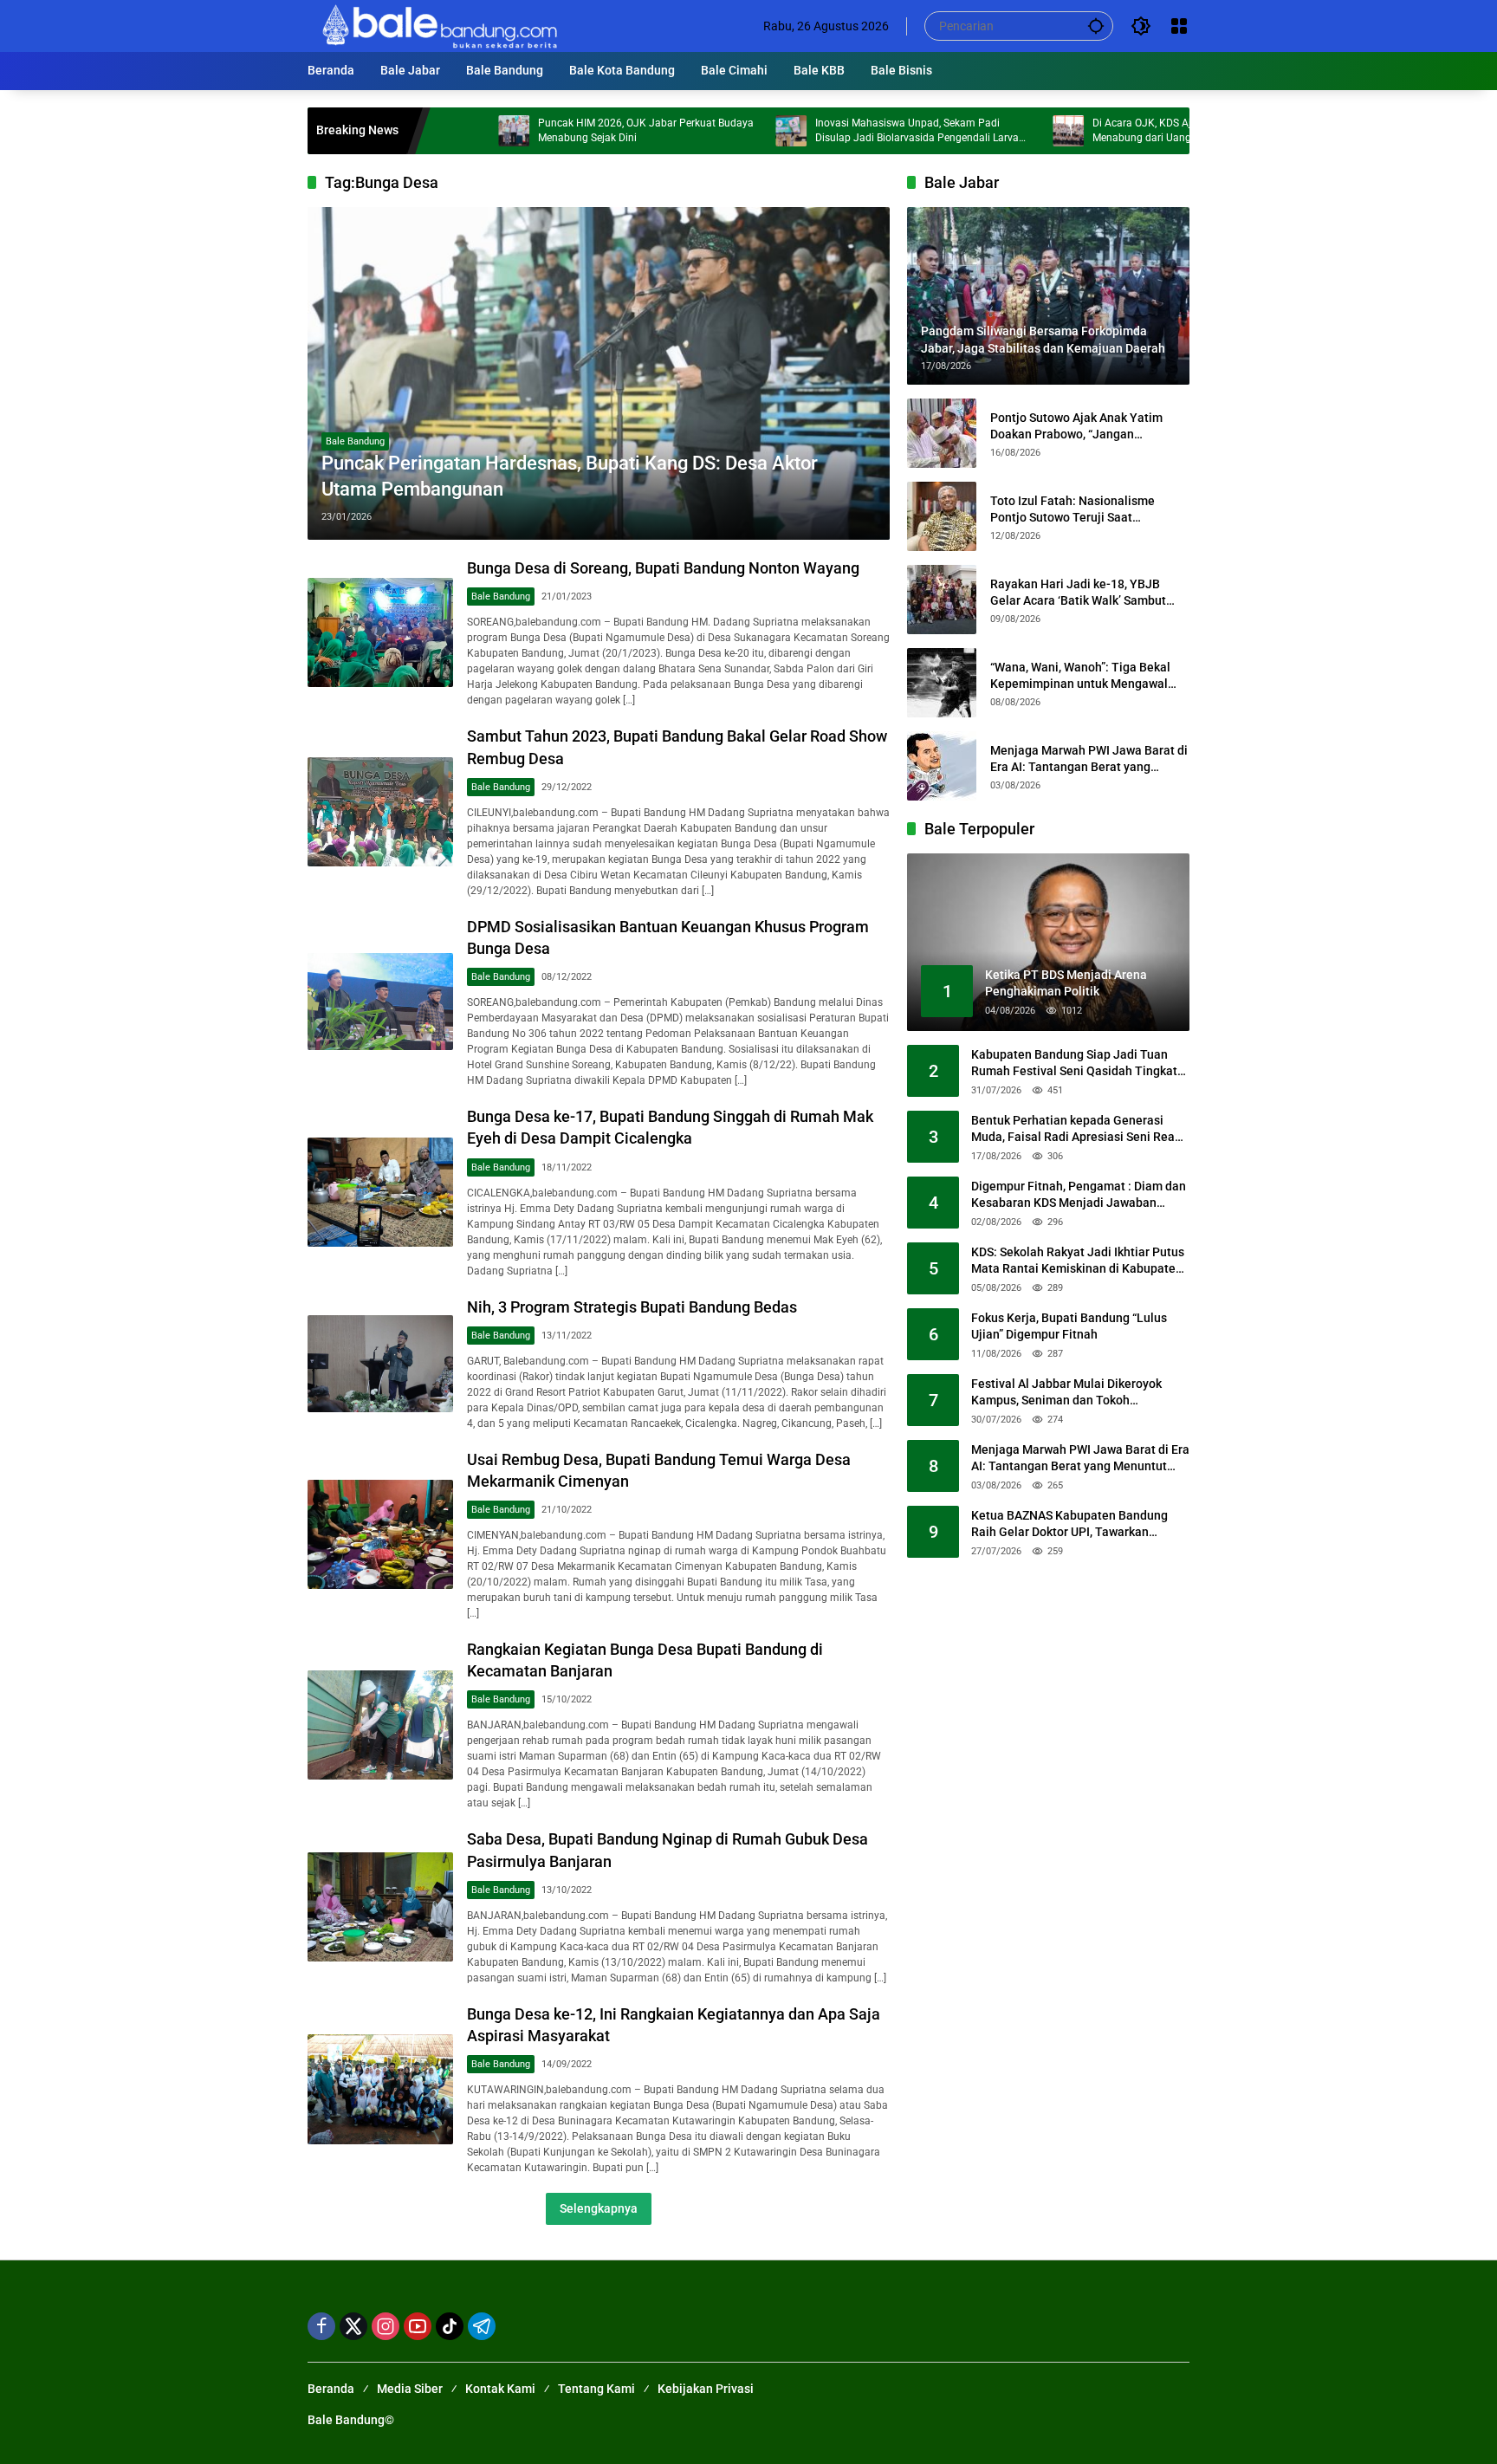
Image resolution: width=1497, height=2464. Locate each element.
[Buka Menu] (1179, 26)
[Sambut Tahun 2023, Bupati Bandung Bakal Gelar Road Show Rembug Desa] (380, 812)
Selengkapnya (599, 2208)
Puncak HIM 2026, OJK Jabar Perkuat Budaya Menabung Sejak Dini (551, 130)
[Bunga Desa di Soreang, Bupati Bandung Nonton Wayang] (380, 632)
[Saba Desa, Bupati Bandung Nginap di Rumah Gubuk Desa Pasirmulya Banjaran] (380, 1907)
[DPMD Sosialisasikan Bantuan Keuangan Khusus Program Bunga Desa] (380, 1002)
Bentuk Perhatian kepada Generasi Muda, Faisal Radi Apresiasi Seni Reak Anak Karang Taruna (1076, 1130)
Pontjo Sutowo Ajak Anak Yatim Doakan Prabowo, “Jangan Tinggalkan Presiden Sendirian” (1077, 426)
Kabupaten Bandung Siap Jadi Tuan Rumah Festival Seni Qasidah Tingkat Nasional (1074, 1064)
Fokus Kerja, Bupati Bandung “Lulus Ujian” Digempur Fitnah (1069, 1326)
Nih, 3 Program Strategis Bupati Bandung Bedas (632, 1307)
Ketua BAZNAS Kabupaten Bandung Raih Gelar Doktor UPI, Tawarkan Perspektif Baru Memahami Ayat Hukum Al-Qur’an (1069, 1525)
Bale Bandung (355, 441)
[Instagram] (386, 2326)
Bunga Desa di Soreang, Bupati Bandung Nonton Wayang (663, 568)
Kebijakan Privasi (706, 2389)
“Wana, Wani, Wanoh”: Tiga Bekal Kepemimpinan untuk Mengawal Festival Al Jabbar (1080, 676)
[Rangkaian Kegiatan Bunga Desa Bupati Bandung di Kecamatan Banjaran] (380, 1725)
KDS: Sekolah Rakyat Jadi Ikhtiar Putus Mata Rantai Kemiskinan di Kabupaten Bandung (1078, 1261)
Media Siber (410, 2389)
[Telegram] (482, 2326)
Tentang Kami (596, 2389)
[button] (1096, 26)
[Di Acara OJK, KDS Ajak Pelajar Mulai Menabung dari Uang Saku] (974, 131)
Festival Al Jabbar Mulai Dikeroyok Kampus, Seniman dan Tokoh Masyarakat (1066, 1393)
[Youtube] (418, 2326)
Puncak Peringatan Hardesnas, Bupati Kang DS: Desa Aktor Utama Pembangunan (570, 477)
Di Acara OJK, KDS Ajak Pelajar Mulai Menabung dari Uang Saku (1085, 130)
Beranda (331, 2389)
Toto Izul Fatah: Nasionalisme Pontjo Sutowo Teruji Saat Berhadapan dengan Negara (1073, 509)
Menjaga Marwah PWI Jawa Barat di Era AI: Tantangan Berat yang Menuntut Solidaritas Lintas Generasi (1089, 759)
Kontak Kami (500, 2389)
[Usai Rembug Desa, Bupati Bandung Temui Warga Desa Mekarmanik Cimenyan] (380, 1534)
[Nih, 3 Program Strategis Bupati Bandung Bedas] (380, 1364)
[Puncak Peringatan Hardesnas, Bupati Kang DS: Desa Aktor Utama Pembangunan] (599, 373)
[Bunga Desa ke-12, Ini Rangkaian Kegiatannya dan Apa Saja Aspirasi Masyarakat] (380, 2089)
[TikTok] (450, 2326)
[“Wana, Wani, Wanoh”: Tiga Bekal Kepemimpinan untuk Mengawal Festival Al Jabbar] (942, 683)
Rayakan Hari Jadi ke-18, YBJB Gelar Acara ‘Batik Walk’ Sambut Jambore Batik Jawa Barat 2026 (1078, 593)
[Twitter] (353, 2326)
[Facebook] (321, 2326)
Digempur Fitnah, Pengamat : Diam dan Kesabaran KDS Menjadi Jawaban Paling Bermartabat (1079, 1196)
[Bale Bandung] (438, 25)
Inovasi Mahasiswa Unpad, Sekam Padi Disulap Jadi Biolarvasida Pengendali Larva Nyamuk (823, 131)
